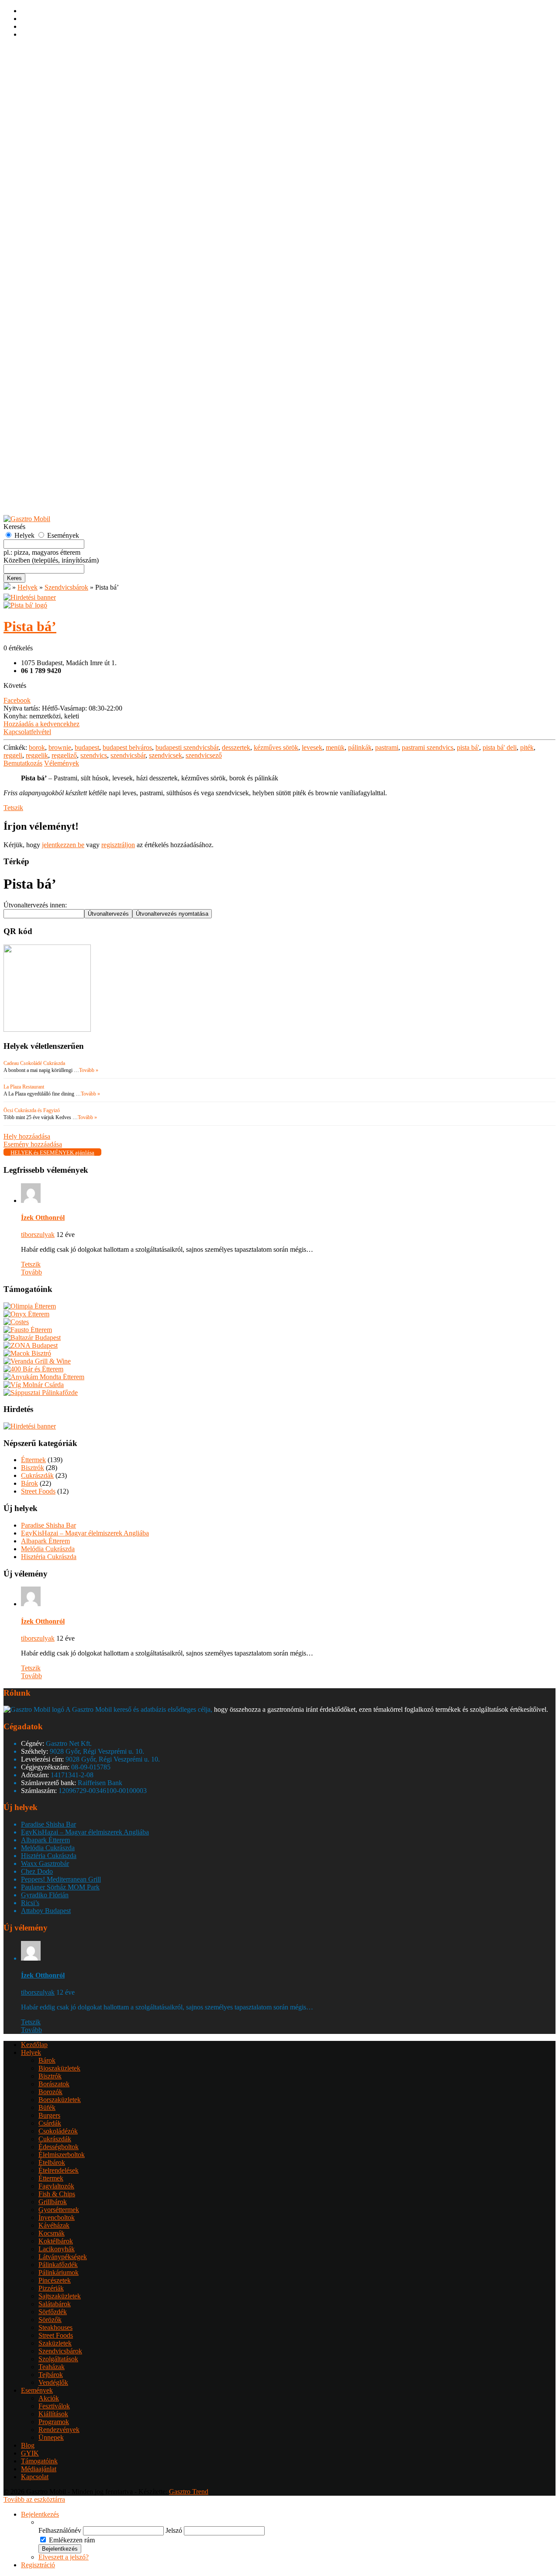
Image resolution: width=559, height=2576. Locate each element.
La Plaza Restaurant (24, 1087)
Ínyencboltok (57, 245)
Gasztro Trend (189, 2492)
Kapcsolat (35, 2477)
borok (37, 747)
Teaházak (52, 394)
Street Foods (56, 362)
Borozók (50, 119)
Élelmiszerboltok (62, 182)
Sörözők (50, 347)
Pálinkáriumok (59, 300)
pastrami (387, 747)
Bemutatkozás (23, 763)
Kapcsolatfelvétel (27, 732)
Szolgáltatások (58, 386)
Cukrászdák (55, 166)
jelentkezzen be (63, 845)
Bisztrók (50, 103)
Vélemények (62, 763)
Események (37, 417)
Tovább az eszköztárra (34, 2499)
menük (335, 747)
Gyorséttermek (59, 237)
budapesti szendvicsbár (187, 747)
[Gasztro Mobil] (7, 587)
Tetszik (13, 808)
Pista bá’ (30, 626)
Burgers (49, 143)
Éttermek (51, 205)
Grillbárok (53, 229)
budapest (87, 747)
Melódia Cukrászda (48, 1549)
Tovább (31, 1272)
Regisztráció (38, 57)
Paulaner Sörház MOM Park (60, 1887)
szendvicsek (166, 755)
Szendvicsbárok (60, 378)
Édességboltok (59, 174)
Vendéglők (53, 410)
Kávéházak (54, 252)
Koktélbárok (56, 268)
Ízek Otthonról (43, 1218)
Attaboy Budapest (46, 1911)
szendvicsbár (128, 755)
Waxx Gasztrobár (45, 1863)
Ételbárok (52, 190)
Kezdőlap (34, 72)
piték (527, 747)
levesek (312, 747)
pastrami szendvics (428, 747)
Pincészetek (55, 307)
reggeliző (64, 755)
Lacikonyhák (57, 276)
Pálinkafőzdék (58, 292)
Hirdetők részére (44, 496)
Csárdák (50, 150)
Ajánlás (31, 488)
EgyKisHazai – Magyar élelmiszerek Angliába (85, 1533)
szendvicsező (204, 755)
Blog (28, 2445)
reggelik (37, 755)
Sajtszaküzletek (60, 323)
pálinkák (360, 747)
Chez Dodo (37, 1871)
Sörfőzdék (53, 339)
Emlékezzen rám (72, 2540)
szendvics (94, 755)
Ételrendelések (59, 197)
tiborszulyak (38, 1235)
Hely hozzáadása (44, 472)
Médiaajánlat (39, 2469)
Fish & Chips (57, 221)
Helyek (31, 80)
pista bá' (468, 747)
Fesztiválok (54, 433)
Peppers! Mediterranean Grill (61, 1879)
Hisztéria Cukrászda (49, 1557)
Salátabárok (55, 331)
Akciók (49, 425)
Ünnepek (51, 465)
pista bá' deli (500, 747)
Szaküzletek (55, 370)
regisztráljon (118, 845)
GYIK (30, 504)
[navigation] (279, 2540)
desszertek (236, 747)
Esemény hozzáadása (50, 480)
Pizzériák (51, 315)
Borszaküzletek (60, 127)
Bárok (47, 88)
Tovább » (89, 1070)
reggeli (13, 755)
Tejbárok (51, 402)
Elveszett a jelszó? (64, 2557)
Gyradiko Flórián (45, 1895)
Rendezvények (59, 457)
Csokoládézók (58, 158)
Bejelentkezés (40, 49)
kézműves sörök (276, 747)
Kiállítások (53, 441)
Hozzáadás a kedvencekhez (41, 724)
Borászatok (54, 111)
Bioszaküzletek (59, 95)
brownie (60, 747)
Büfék (47, 135)
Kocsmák (52, 260)
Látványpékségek (63, 284)
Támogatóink (39, 2461)
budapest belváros (127, 747)
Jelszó (174, 2530)
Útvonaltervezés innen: (35, 905)
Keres (14, 578)
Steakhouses (55, 355)
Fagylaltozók (56, 213)
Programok (54, 449)
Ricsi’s (30, 1903)
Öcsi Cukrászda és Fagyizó (32, 1110)
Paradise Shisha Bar (48, 1525)
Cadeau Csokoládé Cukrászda (34, 1063)
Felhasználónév (60, 2530)
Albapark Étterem (45, 1541)
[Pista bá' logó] (25, 605)
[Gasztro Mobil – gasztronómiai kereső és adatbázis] (27, 519)
